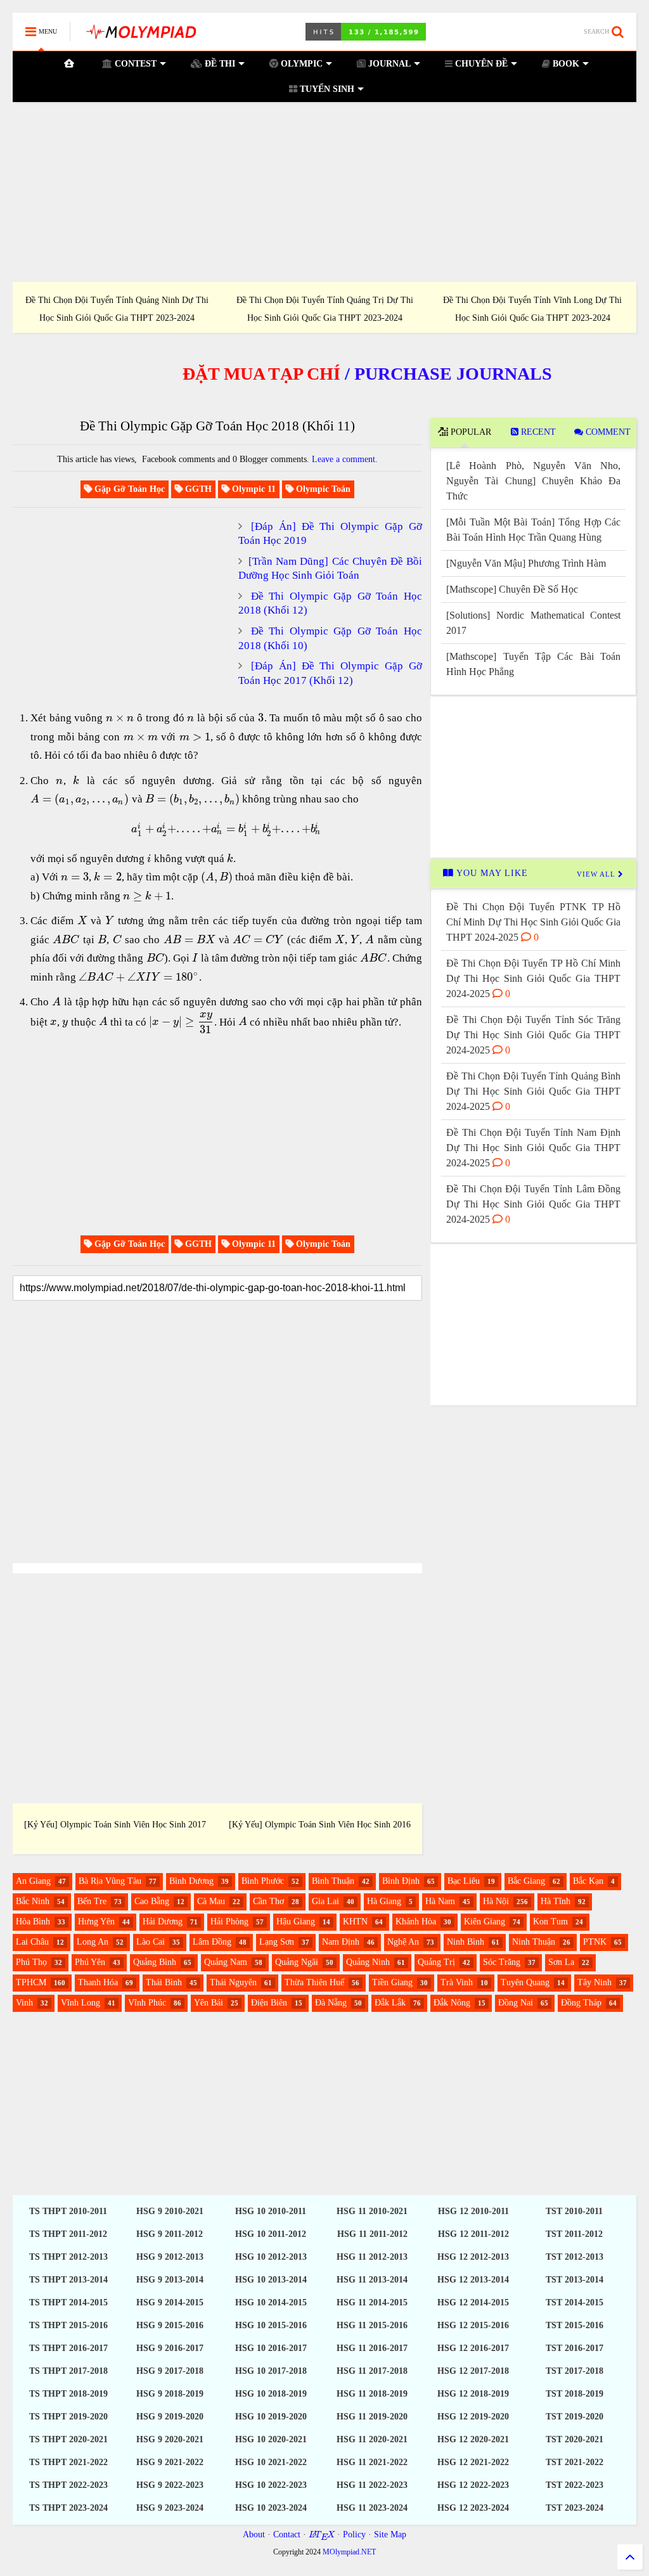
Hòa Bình (33, 1922)
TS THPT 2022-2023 (68, 2485)
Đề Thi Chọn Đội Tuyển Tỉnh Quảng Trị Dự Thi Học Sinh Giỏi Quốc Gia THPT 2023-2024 (325, 309)
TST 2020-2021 (575, 2439)
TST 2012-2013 (575, 2257)
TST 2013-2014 (575, 2280)
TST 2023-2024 (575, 2508)
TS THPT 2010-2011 (68, 2211)
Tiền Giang (392, 1982)
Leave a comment (344, 459)
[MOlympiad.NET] (140, 36)
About (254, 2534)
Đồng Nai (516, 2003)
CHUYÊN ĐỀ (480, 64)
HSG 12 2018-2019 (473, 2394)
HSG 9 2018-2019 (170, 2394)
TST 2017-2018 (575, 2371)
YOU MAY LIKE (491, 873)
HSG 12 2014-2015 (473, 2302)
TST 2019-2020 (575, 2417)
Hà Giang (384, 1901)
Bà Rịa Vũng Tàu (110, 1881)
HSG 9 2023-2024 (170, 2508)
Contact (287, 2534)
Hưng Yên (96, 1922)
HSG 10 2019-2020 (271, 2417)
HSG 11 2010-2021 (372, 2211)
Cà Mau (211, 1901)
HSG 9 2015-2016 (170, 2325)
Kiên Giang (485, 1922)
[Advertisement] (324, 192)
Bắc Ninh (33, 1901)
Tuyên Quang (525, 1982)
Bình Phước (263, 1881)
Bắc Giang (526, 1881)
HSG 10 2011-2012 (271, 2234)
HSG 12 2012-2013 (473, 2257)
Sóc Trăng (502, 1962)
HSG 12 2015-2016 (473, 2325)
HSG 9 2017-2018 (170, 2371)
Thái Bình (164, 1982)
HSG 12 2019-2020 (473, 2417)
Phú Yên (90, 1962)
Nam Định (341, 1942)
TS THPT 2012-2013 (68, 2257)
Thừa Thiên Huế (314, 1982)
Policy (354, 2534)
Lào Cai (151, 1942)
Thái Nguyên (233, 1982)
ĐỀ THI (219, 64)
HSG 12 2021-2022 (473, 2462)
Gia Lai (325, 1901)
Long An (93, 1942)
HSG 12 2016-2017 (473, 2348)
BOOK (565, 64)
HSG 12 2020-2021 (473, 2439)
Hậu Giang (296, 1922)
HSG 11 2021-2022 (372, 2462)
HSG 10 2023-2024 (271, 2508)
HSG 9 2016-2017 (170, 2348)
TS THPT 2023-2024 (68, 2508)
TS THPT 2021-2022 (68, 2462)
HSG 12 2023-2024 (473, 2508)
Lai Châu (32, 1942)
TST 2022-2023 (575, 2485)
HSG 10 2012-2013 (271, 2257)
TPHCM (31, 1982)
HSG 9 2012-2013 (170, 2257)
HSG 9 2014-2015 (170, 2302)
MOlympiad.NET (349, 2552)
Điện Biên (269, 2003)
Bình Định (401, 1881)
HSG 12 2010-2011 (473, 2211)
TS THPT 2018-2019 (68, 2394)
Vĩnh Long (80, 2003)
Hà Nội (496, 1901)
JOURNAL (388, 64)
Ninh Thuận (534, 1942)
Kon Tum (550, 1922)
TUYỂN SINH (326, 89)
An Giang (33, 1881)
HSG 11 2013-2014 (372, 2280)
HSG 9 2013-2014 (170, 2280)
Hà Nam (440, 1901)
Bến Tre (92, 1901)
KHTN (355, 1922)
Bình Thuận (333, 1881)
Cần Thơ (268, 1901)
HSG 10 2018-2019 (271, 2394)
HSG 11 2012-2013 (372, 2257)
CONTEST (134, 64)
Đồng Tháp (581, 2003)
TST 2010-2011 (574, 2211)
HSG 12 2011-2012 (473, 2234)
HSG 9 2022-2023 (170, 2485)
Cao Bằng (152, 1901)
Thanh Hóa (98, 1982)
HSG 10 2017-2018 (271, 2371)
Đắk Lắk (390, 2003)
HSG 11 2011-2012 (372, 2234)
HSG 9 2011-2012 (170, 2234)
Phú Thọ (31, 1962)
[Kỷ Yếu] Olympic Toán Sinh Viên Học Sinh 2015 (172, 1825)
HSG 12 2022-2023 (473, 2485)
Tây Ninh (594, 1982)
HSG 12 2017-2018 (473, 2371)
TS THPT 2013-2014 (68, 2280)
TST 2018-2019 (575, 2394)
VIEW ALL (597, 874)
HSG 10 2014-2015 (271, 2302)
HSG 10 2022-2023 (271, 2485)
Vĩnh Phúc (147, 2003)
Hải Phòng (229, 1922)
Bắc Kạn (588, 1881)
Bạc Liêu (464, 1881)
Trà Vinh (457, 1982)
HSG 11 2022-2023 (372, 2485)
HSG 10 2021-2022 (271, 2462)
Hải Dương (163, 1922)
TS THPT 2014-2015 (68, 2302)
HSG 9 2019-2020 (170, 2417)
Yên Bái (209, 2003)
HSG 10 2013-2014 (271, 2280)
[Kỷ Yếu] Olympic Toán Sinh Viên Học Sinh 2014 (377, 1825)
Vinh (24, 2003)
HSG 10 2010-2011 (271, 2211)
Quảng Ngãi (297, 1962)
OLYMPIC (300, 64)
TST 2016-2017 (575, 2348)
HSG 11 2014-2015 (372, 2302)
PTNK (595, 1942)
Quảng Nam (226, 1962)
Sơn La (561, 1962)
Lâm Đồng (212, 1942)
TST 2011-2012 (574, 2234)
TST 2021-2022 (575, 2462)
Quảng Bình (155, 1962)
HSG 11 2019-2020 (372, 2417)
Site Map (390, 2534)
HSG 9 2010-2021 (170, 2211)
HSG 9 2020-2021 (170, 2439)
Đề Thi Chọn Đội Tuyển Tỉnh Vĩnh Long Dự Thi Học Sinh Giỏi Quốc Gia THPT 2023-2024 (532, 309)
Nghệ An (403, 1942)
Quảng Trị (436, 1962)
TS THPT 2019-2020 (68, 2417)
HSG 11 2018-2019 (372, 2394)
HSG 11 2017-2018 (372, 2371)
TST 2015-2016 (575, 2325)
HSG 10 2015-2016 (271, 2325)
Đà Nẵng (331, 2003)
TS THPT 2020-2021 (68, 2439)
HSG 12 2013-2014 (473, 2280)
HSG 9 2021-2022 (170, 2462)
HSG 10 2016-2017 (271, 2348)
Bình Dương (191, 1881)
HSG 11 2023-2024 (372, 2508)
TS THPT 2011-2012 (68, 2234)
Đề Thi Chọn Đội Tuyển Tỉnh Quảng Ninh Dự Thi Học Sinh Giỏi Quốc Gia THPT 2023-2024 (117, 309)
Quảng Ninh (368, 1962)
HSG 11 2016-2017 (372, 2348)
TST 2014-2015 (575, 2302)
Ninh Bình (466, 1942)
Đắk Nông (452, 2003)
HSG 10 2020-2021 (271, 2439)
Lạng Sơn (277, 1942)
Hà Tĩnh (556, 1901)
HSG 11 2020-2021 (372, 2439)
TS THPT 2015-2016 (68, 2325)
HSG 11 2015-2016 (372, 2325)
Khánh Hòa (416, 1922)
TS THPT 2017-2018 (68, 2371)
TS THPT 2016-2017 (68, 2348)
